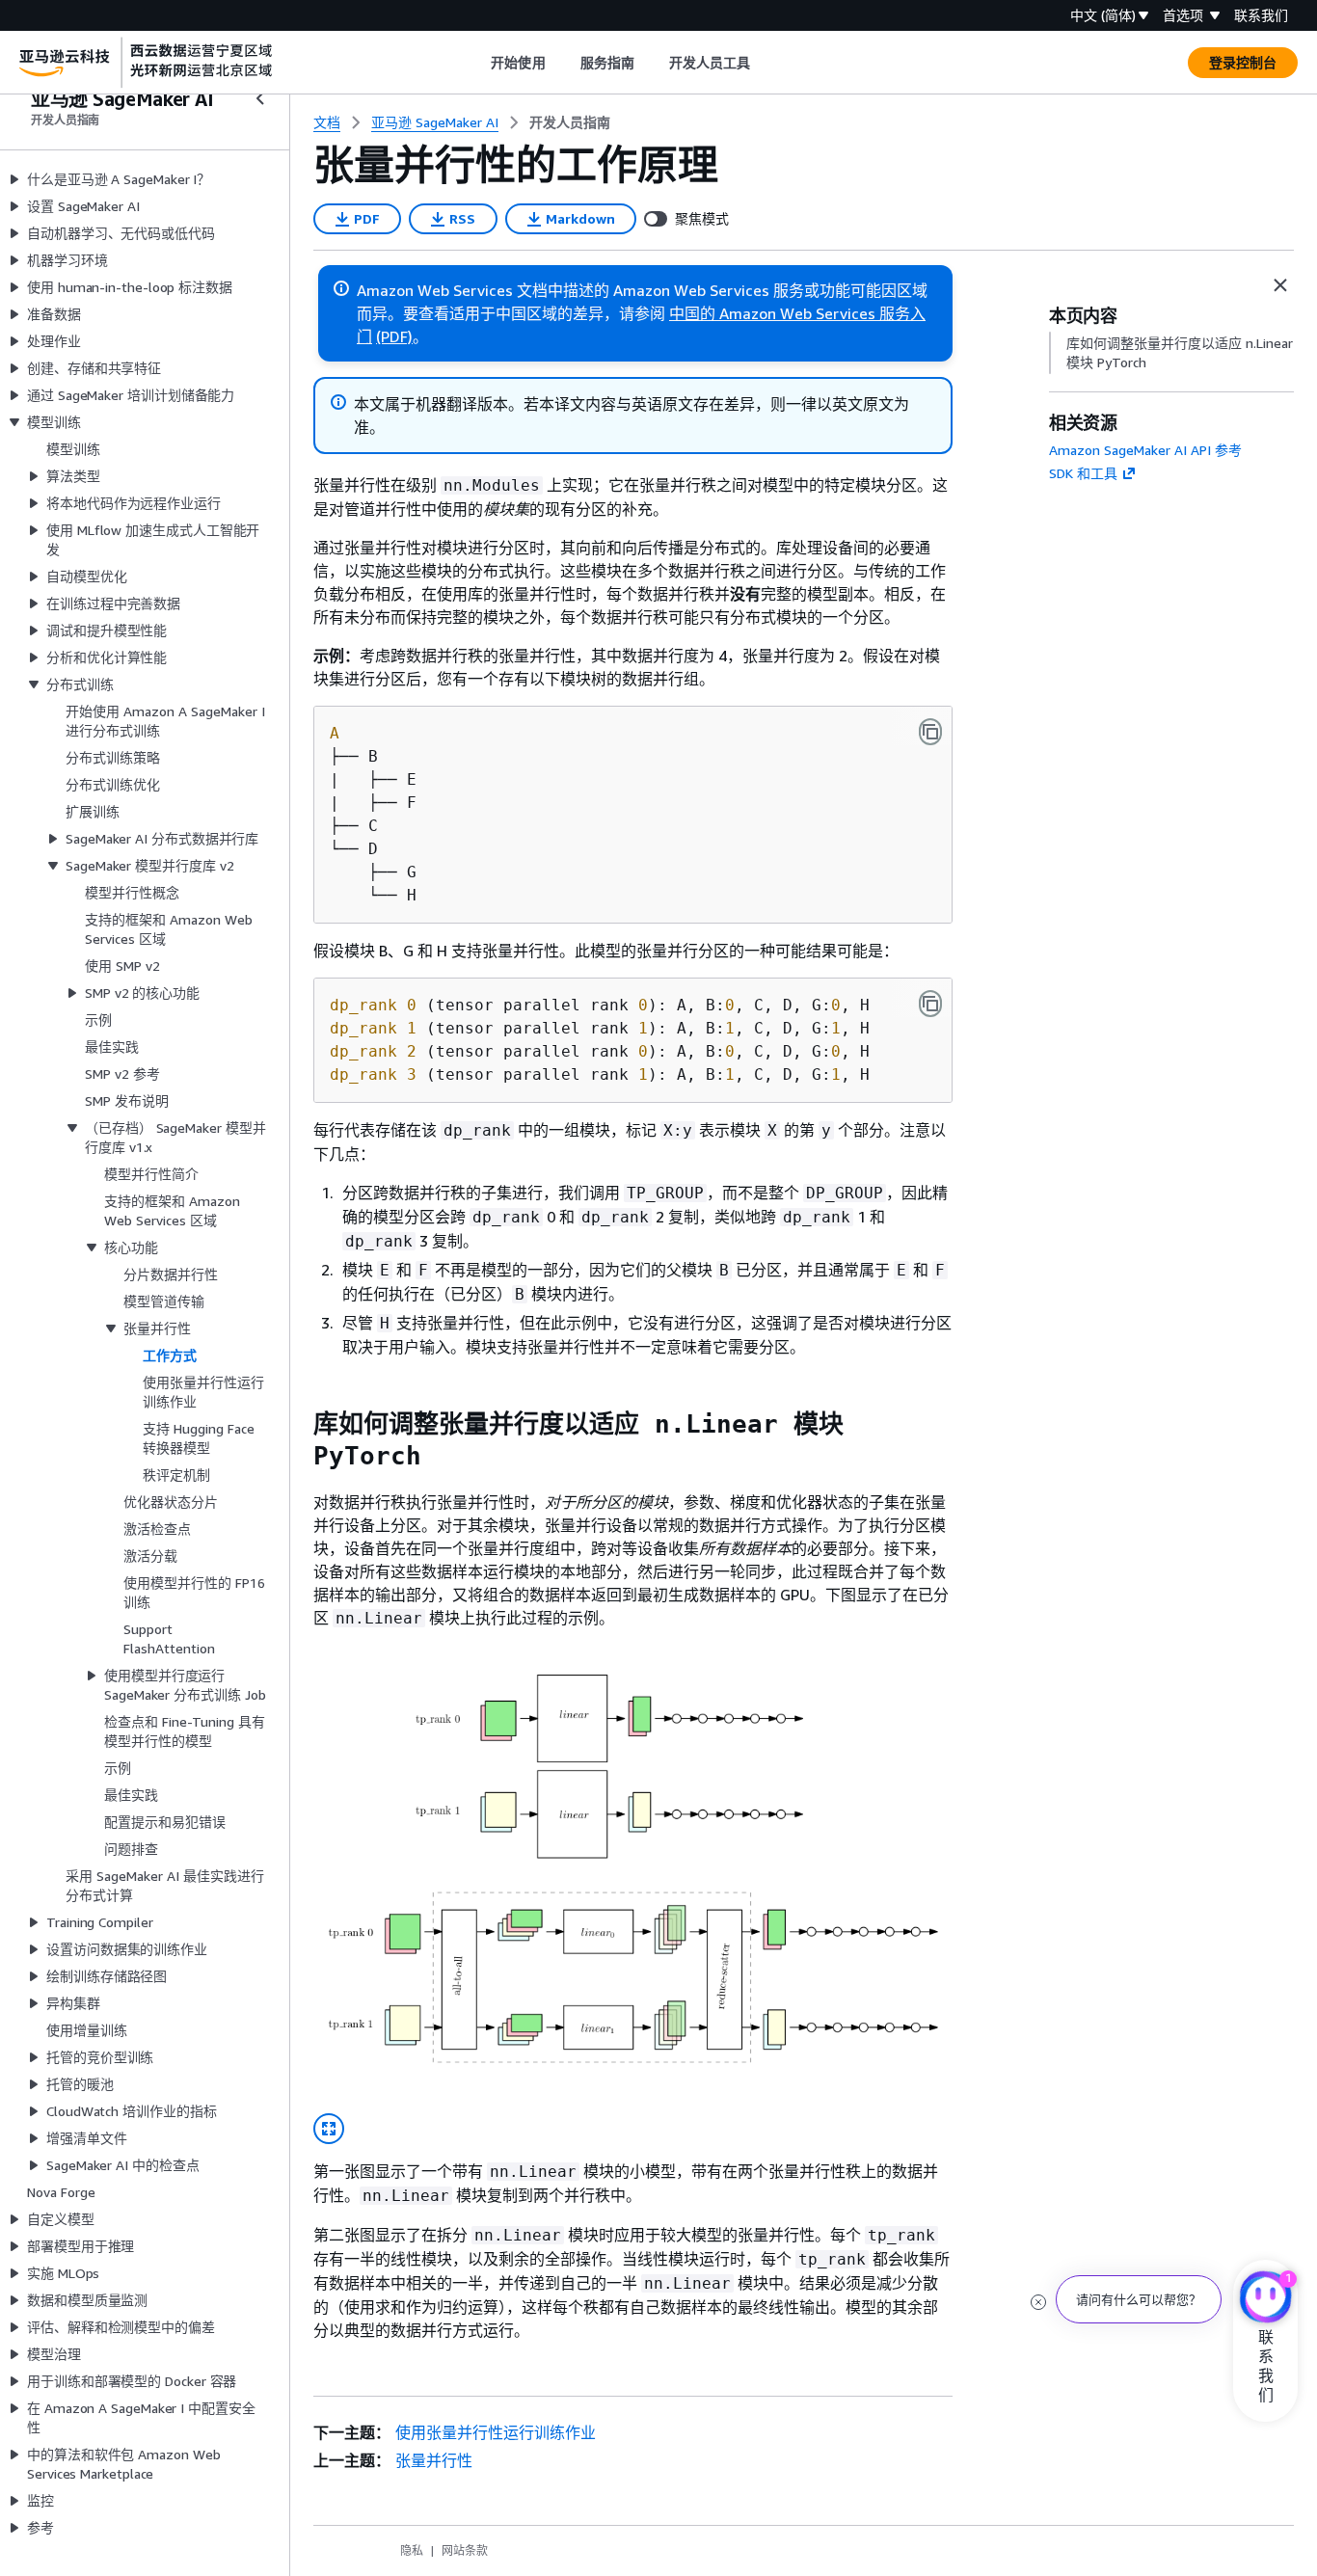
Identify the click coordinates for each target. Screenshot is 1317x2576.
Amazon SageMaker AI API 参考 (1145, 450)
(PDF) (394, 336)
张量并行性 (434, 2460)
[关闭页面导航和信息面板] (1280, 285)
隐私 (412, 2550)
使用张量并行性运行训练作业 (496, 2432)
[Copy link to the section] (298, 1424)
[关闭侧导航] (260, 98)
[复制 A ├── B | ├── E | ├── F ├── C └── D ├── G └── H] (930, 732)
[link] (570, 122)
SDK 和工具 (1083, 473)
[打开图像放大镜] (329, 2129)
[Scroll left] (477, 63)
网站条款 (465, 2550)
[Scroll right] (765, 63)
